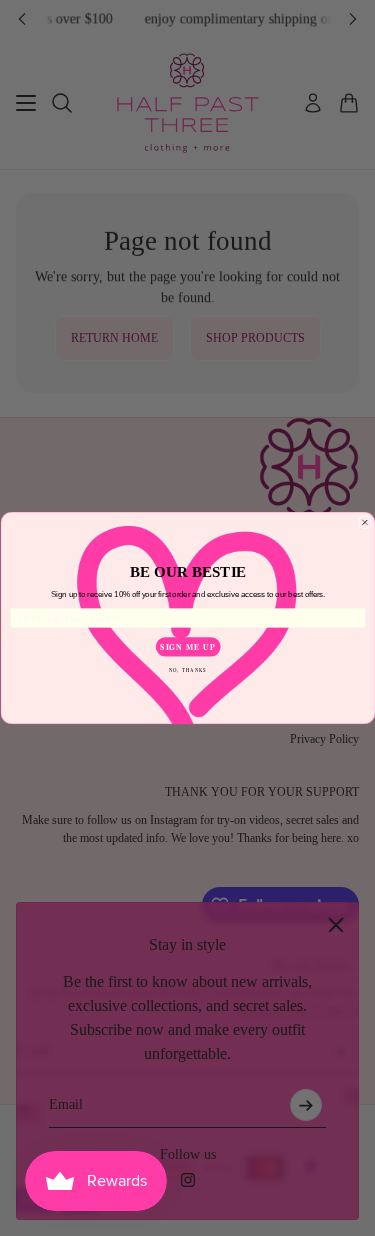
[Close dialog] (365, 523)
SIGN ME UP (187, 646)
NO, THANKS (187, 669)
